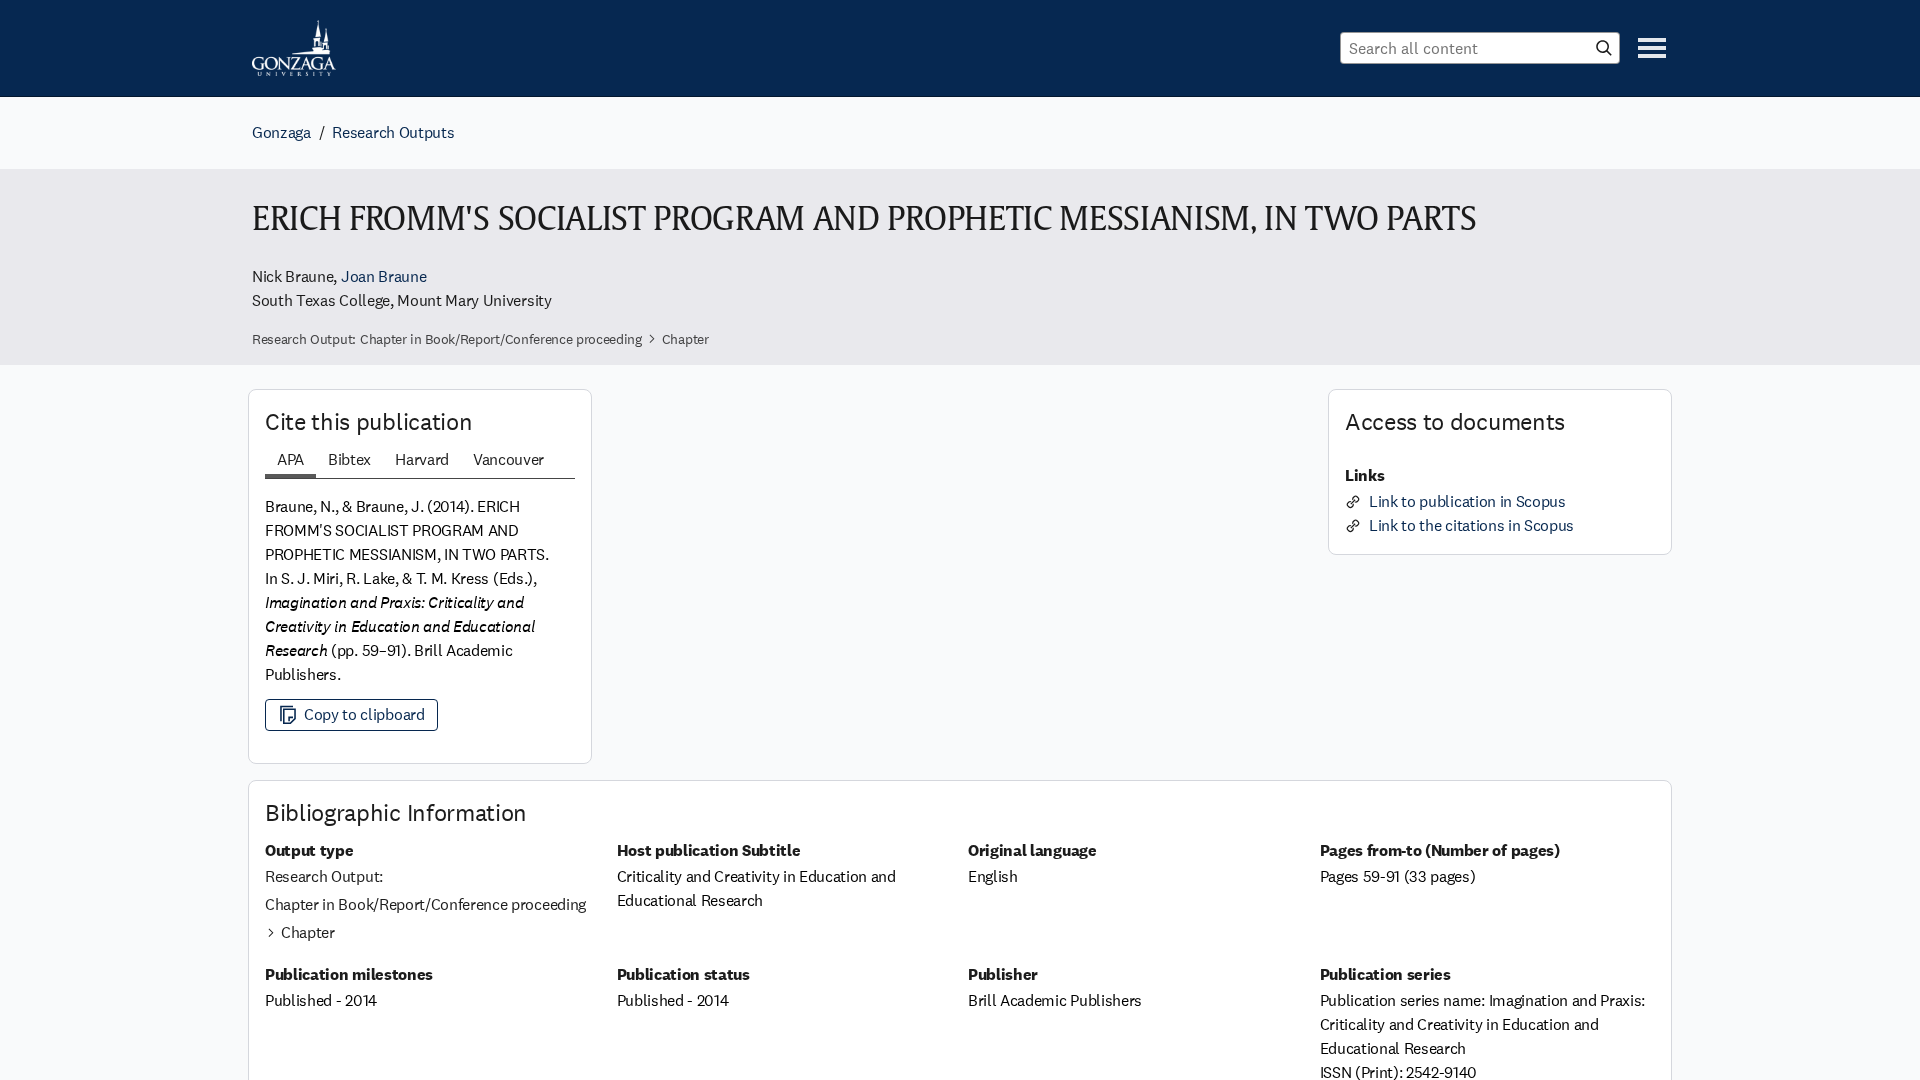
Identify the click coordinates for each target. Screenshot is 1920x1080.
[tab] (290, 462)
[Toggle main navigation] (1652, 48)
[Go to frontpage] (294, 48)
